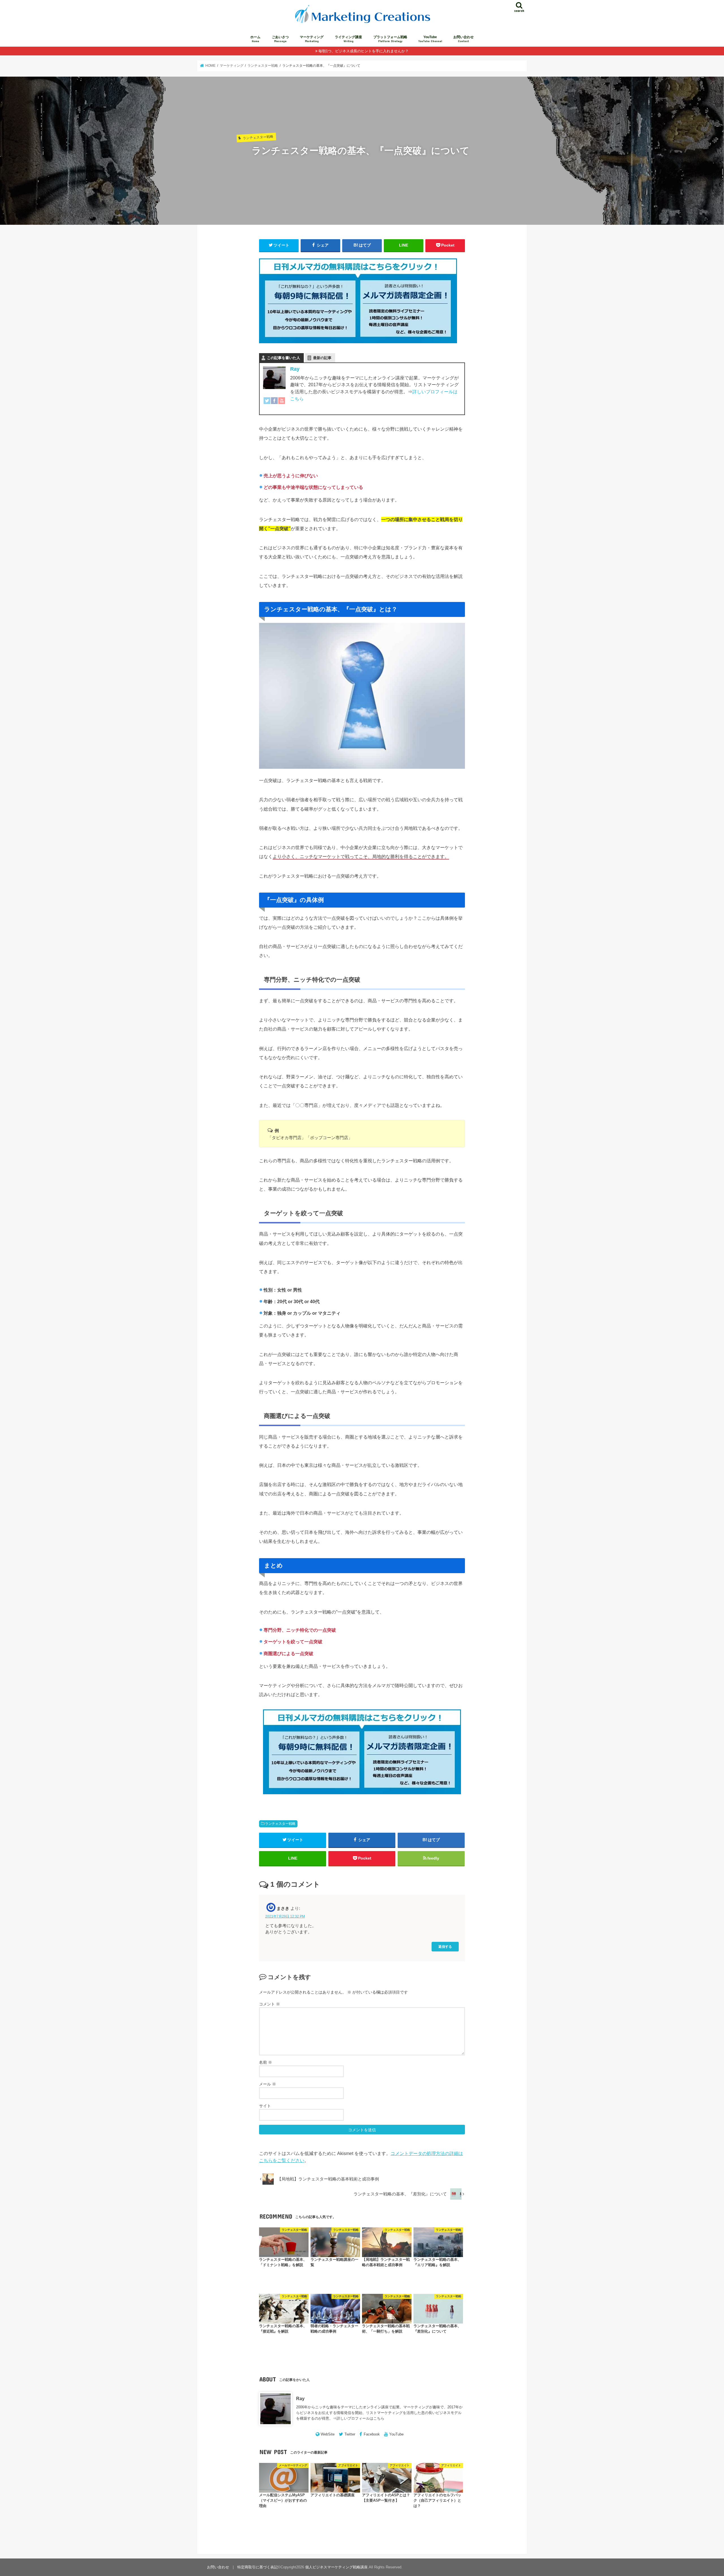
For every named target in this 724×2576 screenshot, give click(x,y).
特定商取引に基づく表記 (258, 2567)
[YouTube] (282, 404)
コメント (270, 2004)
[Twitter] (267, 404)
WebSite (328, 2434)
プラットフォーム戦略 (390, 39)
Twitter (350, 2434)
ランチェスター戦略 (280, 1824)
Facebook (372, 2434)
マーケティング (312, 39)
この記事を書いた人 (284, 358)
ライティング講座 (348, 39)
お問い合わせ (464, 39)
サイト (265, 2106)
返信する (445, 1946)
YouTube (430, 39)
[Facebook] (274, 404)
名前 (266, 2062)
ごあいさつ (280, 39)
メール (268, 2084)
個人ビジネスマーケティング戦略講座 (336, 2567)
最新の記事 (322, 358)
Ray (295, 369)
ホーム (255, 39)
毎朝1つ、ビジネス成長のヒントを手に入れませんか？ (364, 51)
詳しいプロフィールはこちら (360, 2418)
